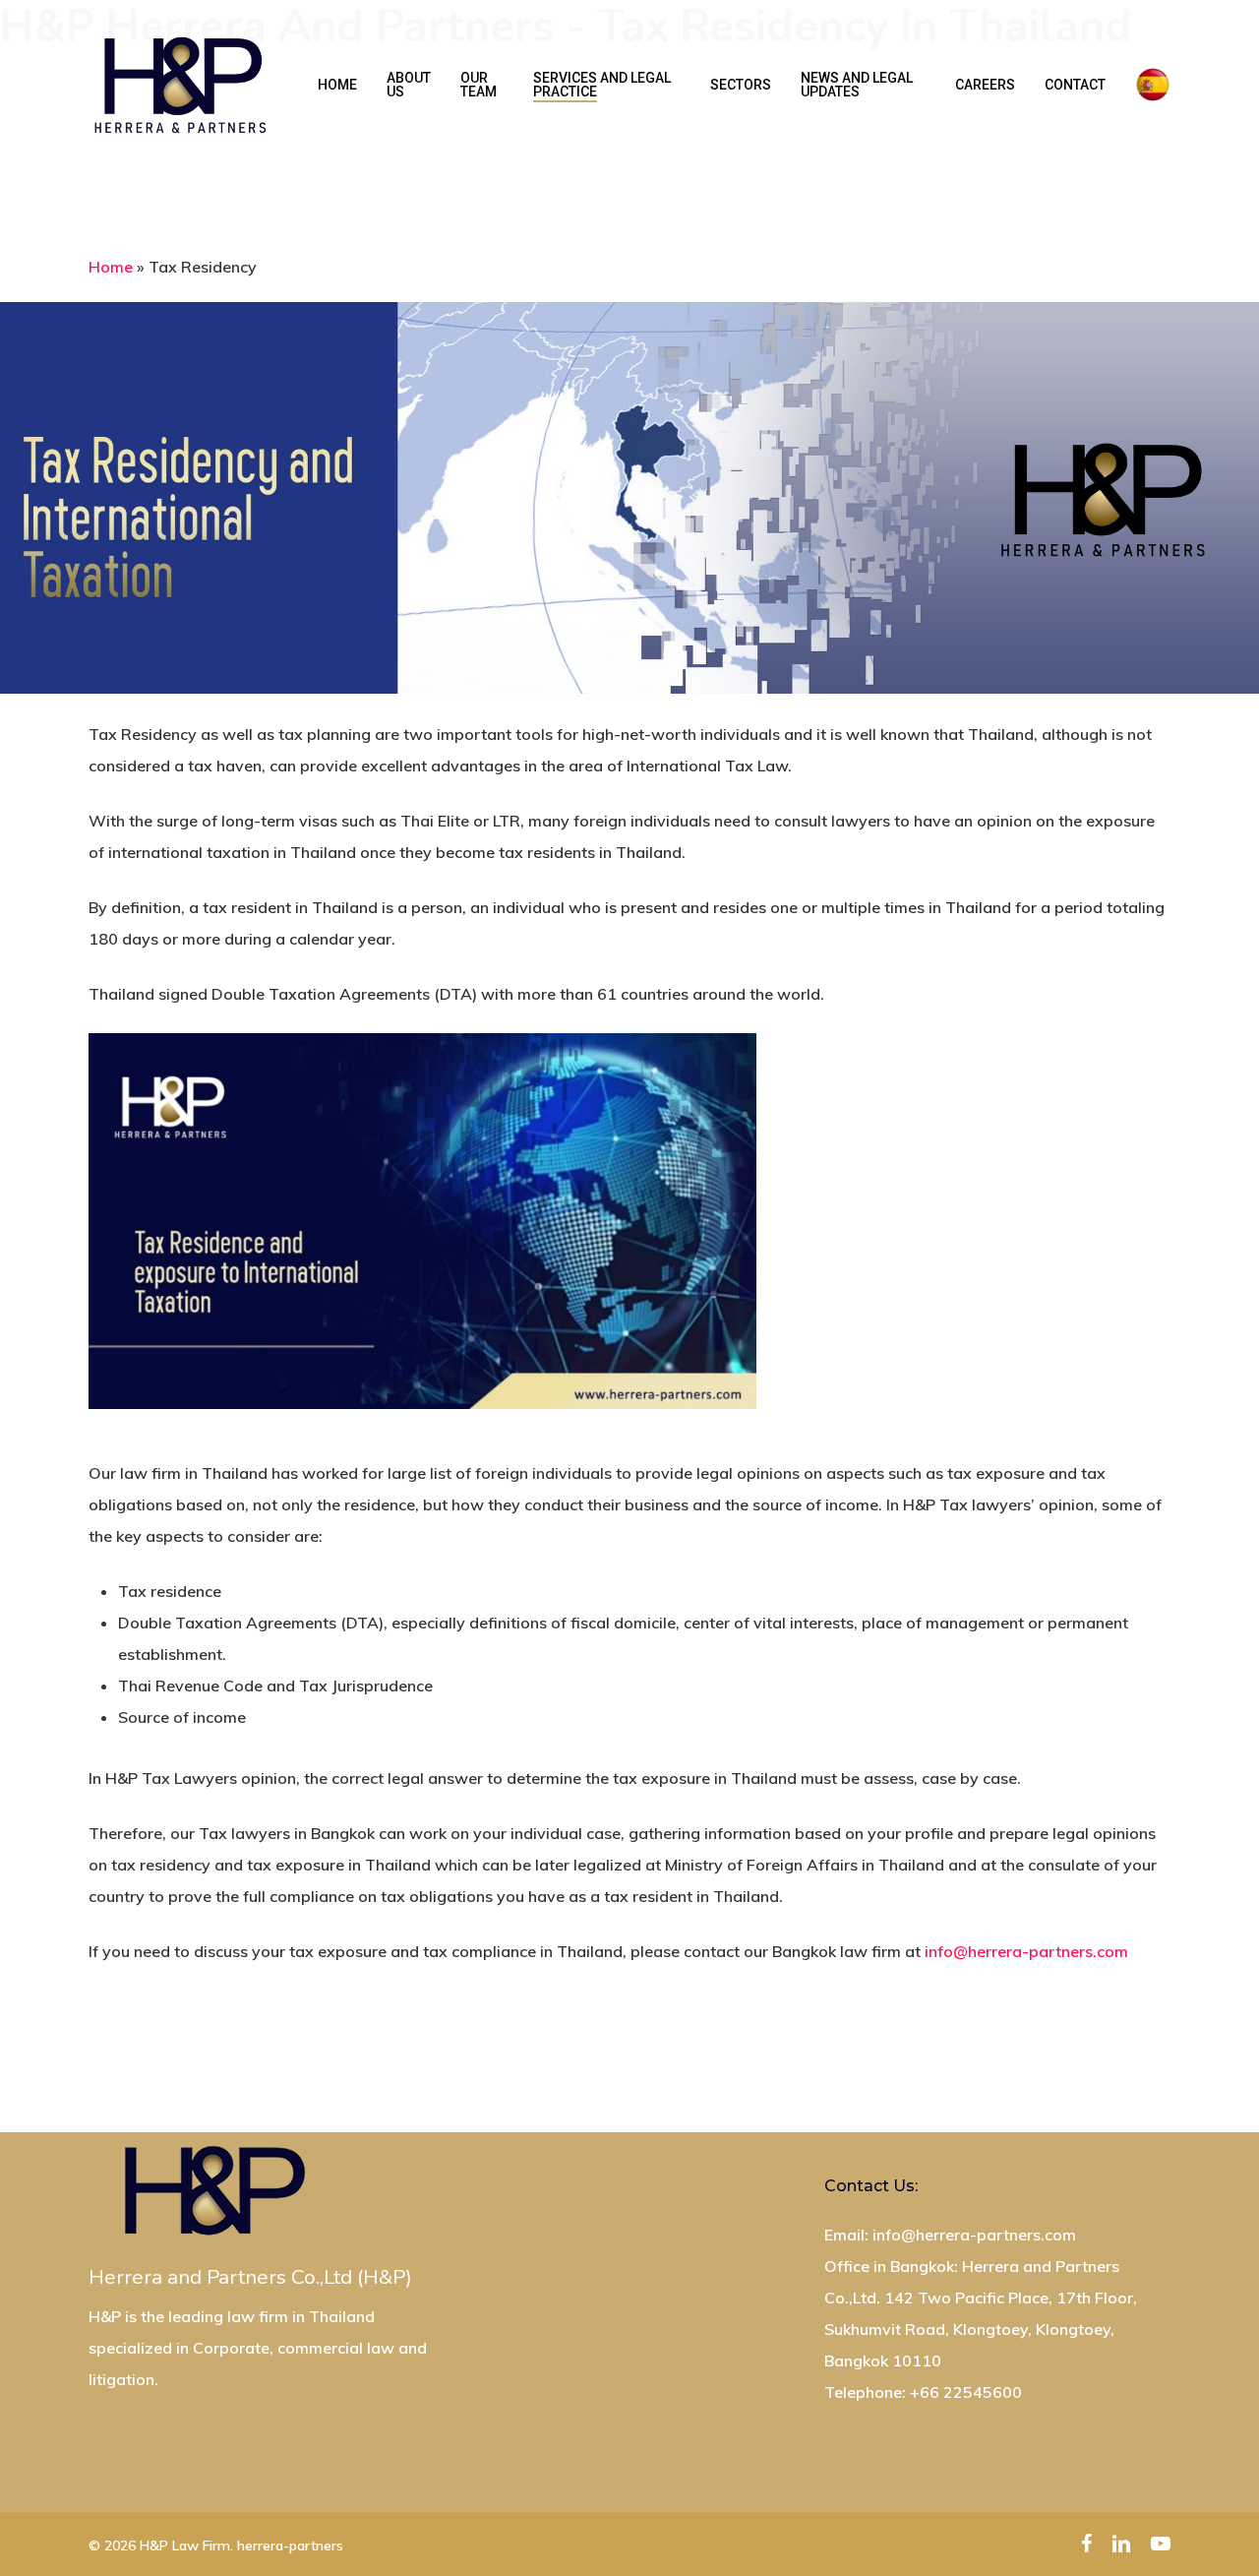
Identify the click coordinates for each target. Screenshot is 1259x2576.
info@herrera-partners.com (1026, 1951)
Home (111, 267)
